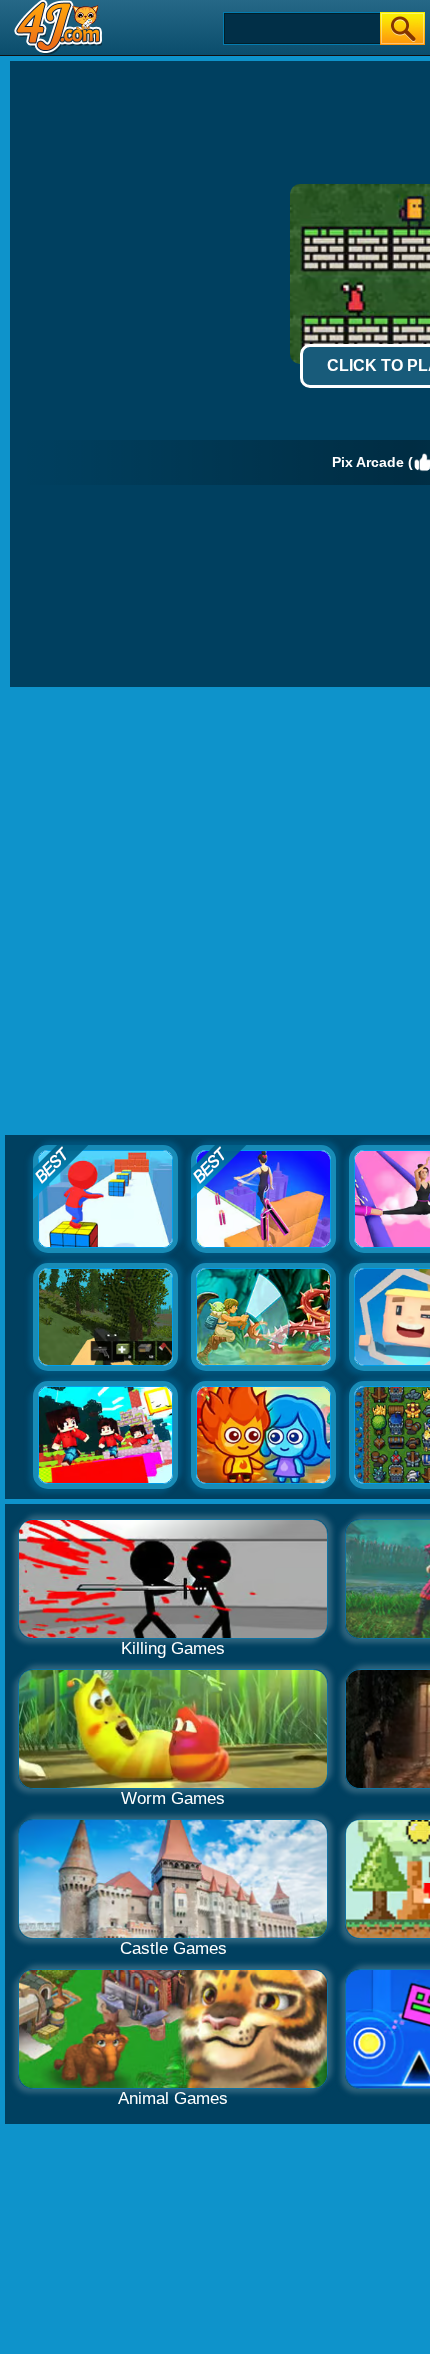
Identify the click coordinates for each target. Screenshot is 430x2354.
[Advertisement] (215, 912)
